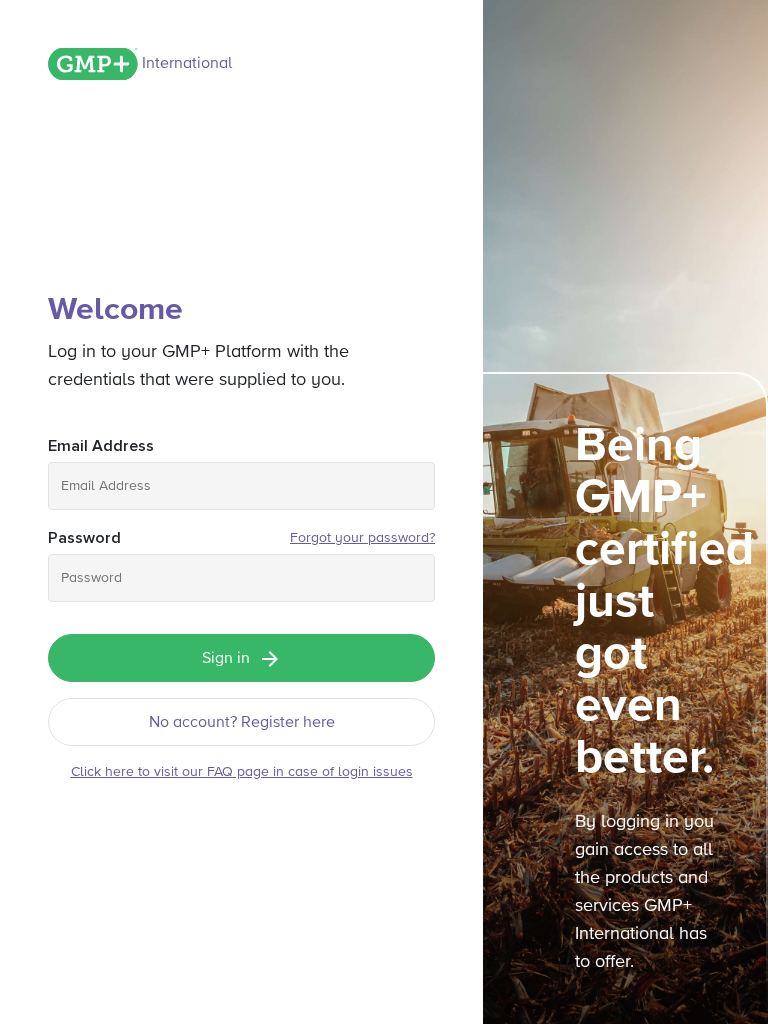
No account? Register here (242, 723)
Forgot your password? (362, 538)
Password (84, 538)
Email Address (101, 446)
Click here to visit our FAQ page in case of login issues (242, 772)
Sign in (226, 659)
